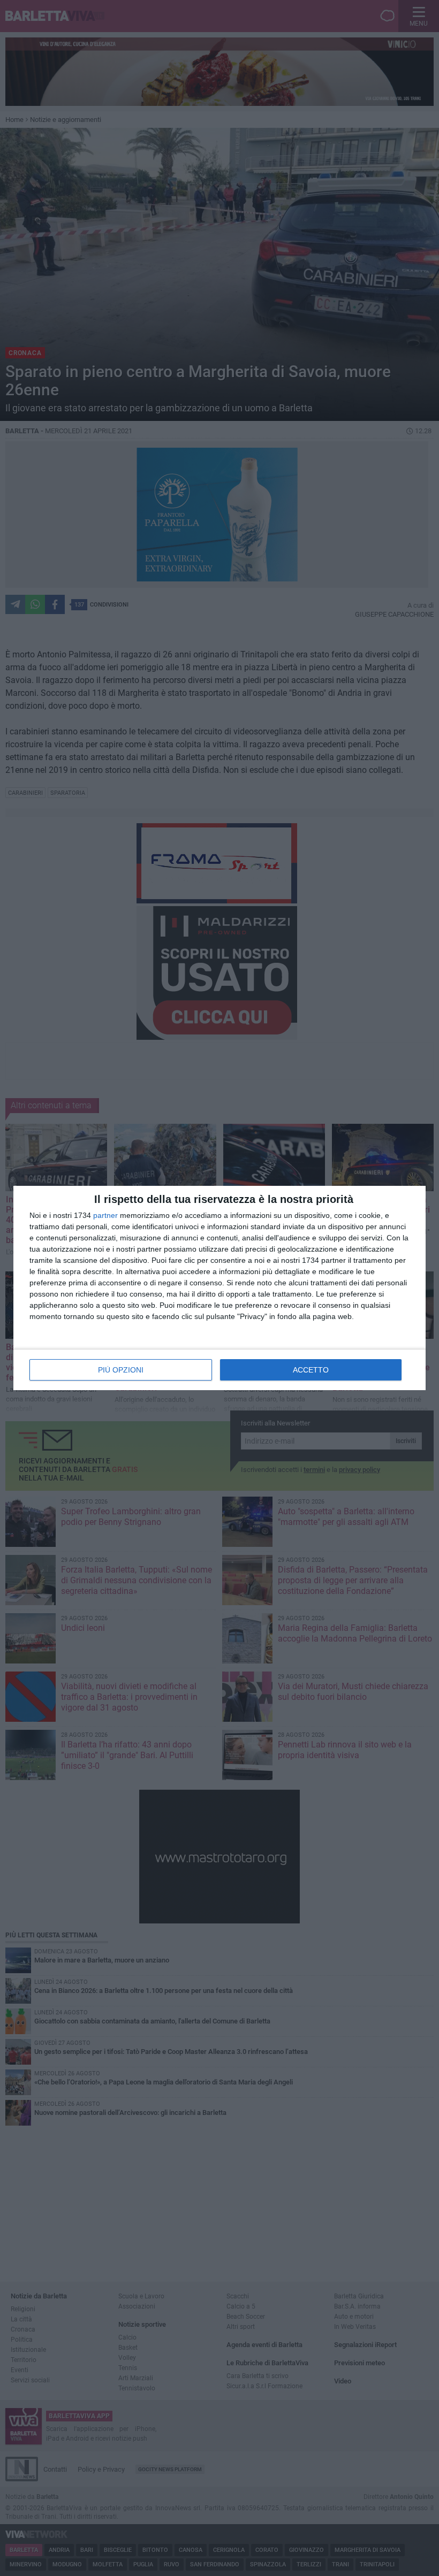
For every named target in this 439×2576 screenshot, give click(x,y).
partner (105, 1215)
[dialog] (219, 1288)
